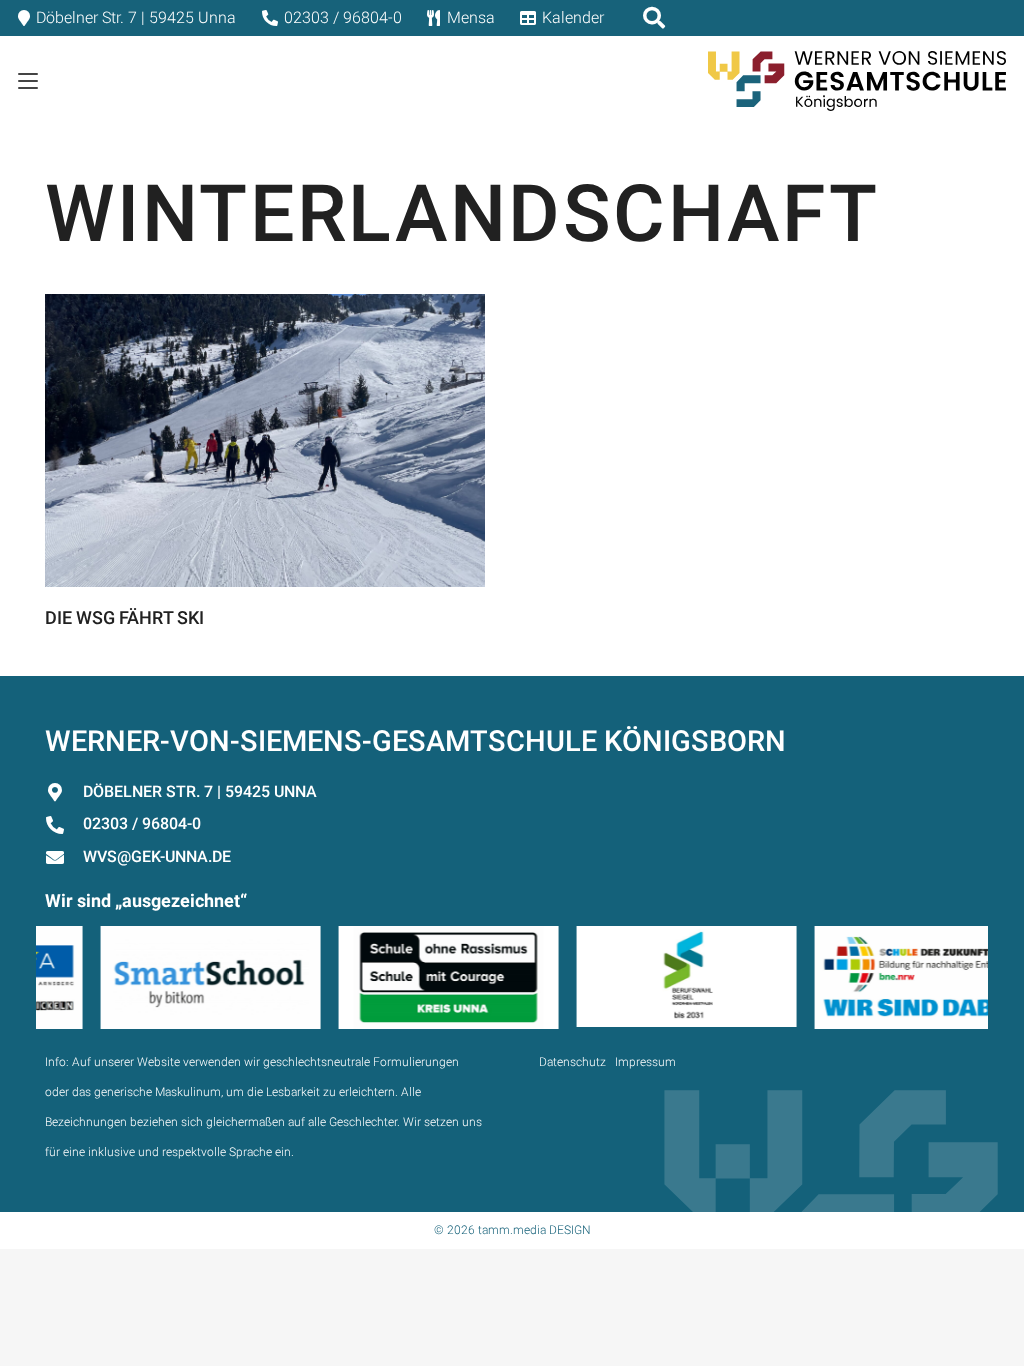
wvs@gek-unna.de (157, 856)
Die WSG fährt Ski (124, 617)
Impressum (645, 1062)
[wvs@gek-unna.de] (64, 857)
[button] (28, 81)
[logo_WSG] (857, 81)
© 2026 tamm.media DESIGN (512, 1230)
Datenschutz (572, 1062)
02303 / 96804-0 (142, 823)
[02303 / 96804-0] (64, 825)
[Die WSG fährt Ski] (265, 440)
